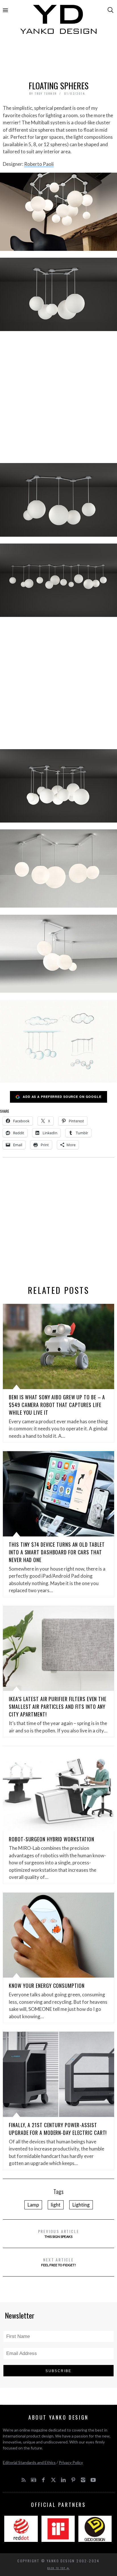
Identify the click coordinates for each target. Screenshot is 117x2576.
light (56, 2205)
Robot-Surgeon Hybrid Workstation (52, 1839)
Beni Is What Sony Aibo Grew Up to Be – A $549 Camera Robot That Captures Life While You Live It (57, 1405)
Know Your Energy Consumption (47, 1986)
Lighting (81, 2205)
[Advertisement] (58, 59)
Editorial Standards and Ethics (29, 2462)
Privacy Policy (71, 2462)
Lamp (33, 2205)
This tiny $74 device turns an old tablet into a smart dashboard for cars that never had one (57, 1552)
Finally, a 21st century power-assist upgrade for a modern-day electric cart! (58, 2129)
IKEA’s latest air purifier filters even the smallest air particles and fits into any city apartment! (58, 1707)
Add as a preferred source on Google (62, 1097)
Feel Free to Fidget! (59, 2262)
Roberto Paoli (39, 164)
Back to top (57, 2568)
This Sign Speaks (59, 2233)
